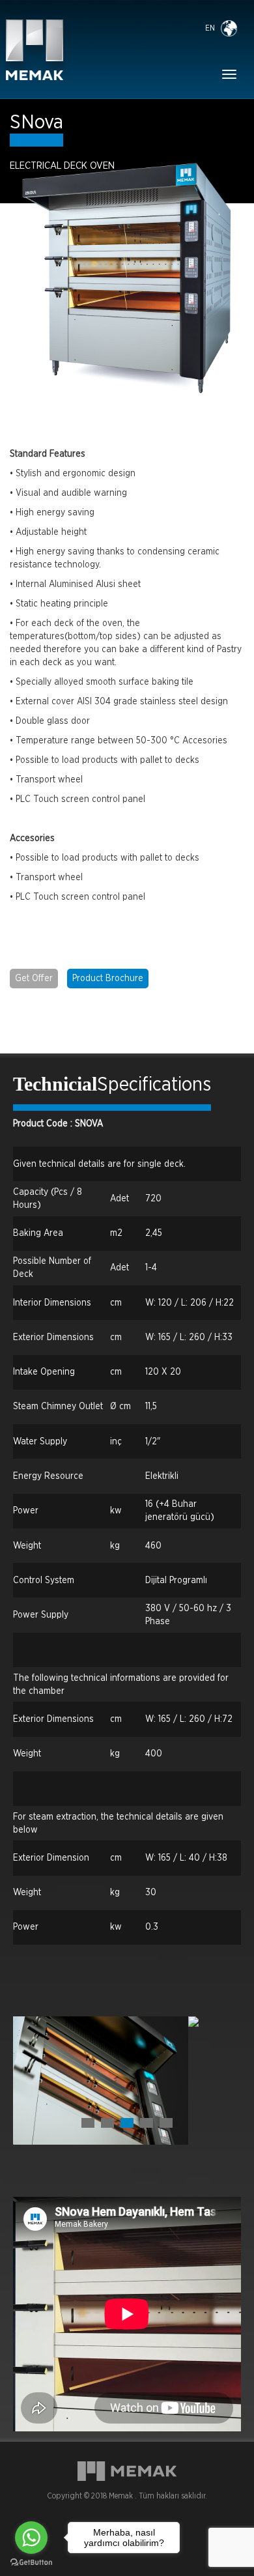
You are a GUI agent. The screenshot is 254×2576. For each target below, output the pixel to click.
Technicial (55, 1084)
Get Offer (34, 979)
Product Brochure (108, 979)
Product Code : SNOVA (58, 1124)
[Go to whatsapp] (31, 2538)
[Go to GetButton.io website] (31, 2563)
